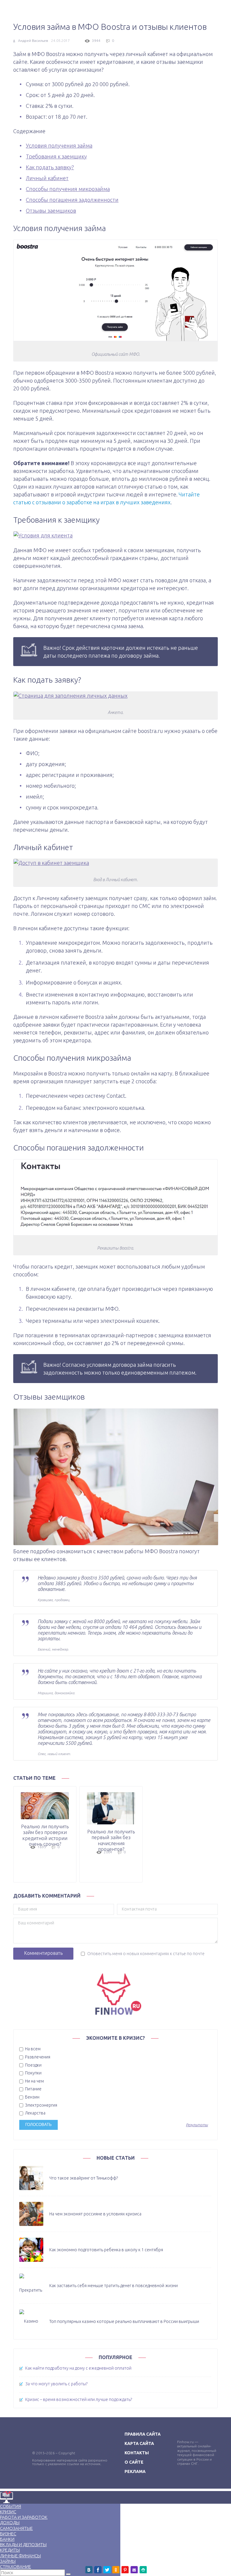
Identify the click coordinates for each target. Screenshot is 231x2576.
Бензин (32, 2097)
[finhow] (115, 1994)
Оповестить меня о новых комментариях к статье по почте (146, 1954)
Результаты (197, 2125)
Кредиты (10, 2550)
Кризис (8, 2512)
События (11, 2506)
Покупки (33, 2073)
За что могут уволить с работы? (56, 2384)
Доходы (10, 2523)
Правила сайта (143, 2434)
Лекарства (35, 2113)
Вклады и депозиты (23, 2545)
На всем (32, 2049)
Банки (7, 2539)
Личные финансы (20, 2556)
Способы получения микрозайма (68, 189)
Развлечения (37, 2057)
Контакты (137, 2453)
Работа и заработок (24, 2517)
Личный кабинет (47, 178)
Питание (33, 2089)
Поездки (33, 2065)
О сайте (134, 2462)
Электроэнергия (41, 2105)
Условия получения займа (59, 146)
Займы (8, 2561)
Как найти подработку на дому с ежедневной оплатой (78, 2368)
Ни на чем (34, 2081)
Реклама (135, 2471)
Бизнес (8, 2534)
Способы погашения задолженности (72, 200)
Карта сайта (139, 2443)
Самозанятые (16, 2528)
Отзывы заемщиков (51, 211)
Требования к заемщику (56, 156)
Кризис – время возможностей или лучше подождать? (79, 2399)
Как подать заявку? (50, 167)
